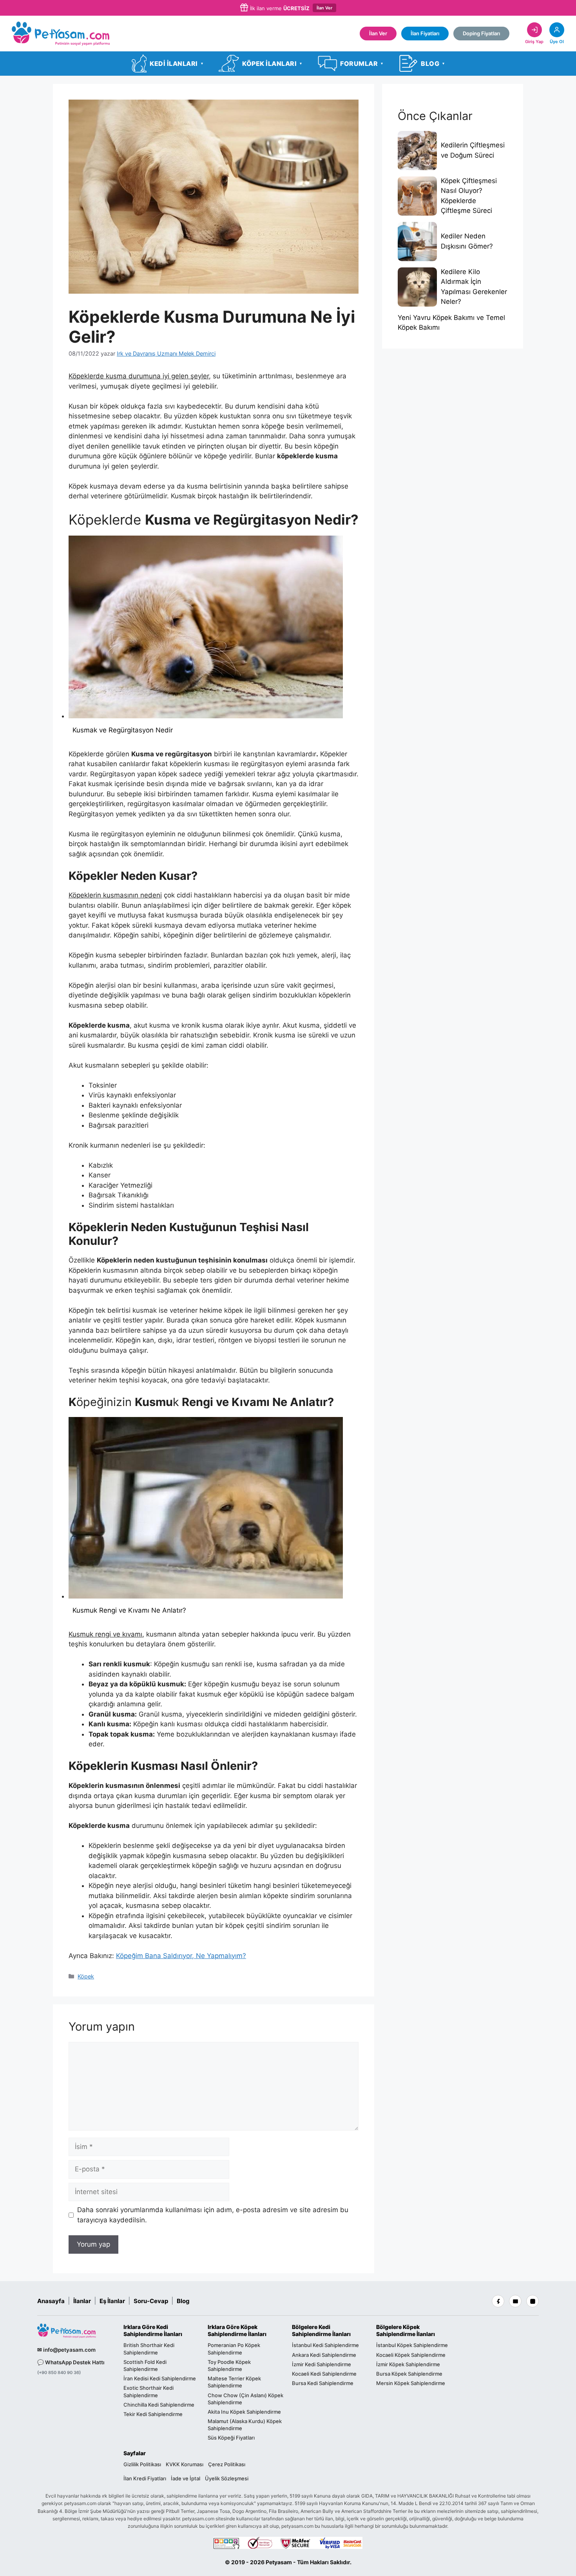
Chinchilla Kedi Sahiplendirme (159, 2405)
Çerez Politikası (227, 2464)
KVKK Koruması (185, 2464)
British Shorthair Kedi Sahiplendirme (149, 2349)
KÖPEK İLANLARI (272, 64)
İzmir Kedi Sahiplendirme (322, 2364)
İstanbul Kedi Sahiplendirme (325, 2345)
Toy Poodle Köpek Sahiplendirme (229, 2365)
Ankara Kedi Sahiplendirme (324, 2355)
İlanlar (82, 2301)
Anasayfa (51, 2301)
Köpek (86, 1976)
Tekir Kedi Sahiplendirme (153, 2414)
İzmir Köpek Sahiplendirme (408, 2364)
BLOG (433, 64)
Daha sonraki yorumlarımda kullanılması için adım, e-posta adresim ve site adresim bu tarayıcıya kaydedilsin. (213, 2215)
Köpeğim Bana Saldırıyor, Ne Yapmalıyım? (181, 1956)
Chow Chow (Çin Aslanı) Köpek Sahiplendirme (245, 2399)
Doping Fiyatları (481, 33)
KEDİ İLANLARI (176, 64)
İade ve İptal (186, 2478)
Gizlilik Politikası (142, 2464)
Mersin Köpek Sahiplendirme (411, 2383)
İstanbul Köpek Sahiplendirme (412, 2345)
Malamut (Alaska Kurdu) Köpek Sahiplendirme (245, 2425)
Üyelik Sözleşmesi (227, 2478)
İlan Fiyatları (425, 33)
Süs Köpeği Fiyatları (231, 2438)
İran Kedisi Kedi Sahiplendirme (160, 2379)
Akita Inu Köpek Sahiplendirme (244, 2412)
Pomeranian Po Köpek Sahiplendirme (234, 2349)
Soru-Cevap (151, 2301)
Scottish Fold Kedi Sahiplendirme (145, 2365)
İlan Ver (324, 8)
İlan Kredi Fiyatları (145, 2478)
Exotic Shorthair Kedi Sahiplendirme (149, 2392)
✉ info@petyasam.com (66, 2350)
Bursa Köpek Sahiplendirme (409, 2374)
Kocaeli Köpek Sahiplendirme (411, 2355)
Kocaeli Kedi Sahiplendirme (324, 2374)
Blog (183, 2301)
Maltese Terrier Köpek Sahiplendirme (234, 2382)
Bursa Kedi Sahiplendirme (323, 2383)
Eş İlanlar (112, 2301)
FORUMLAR (362, 64)
